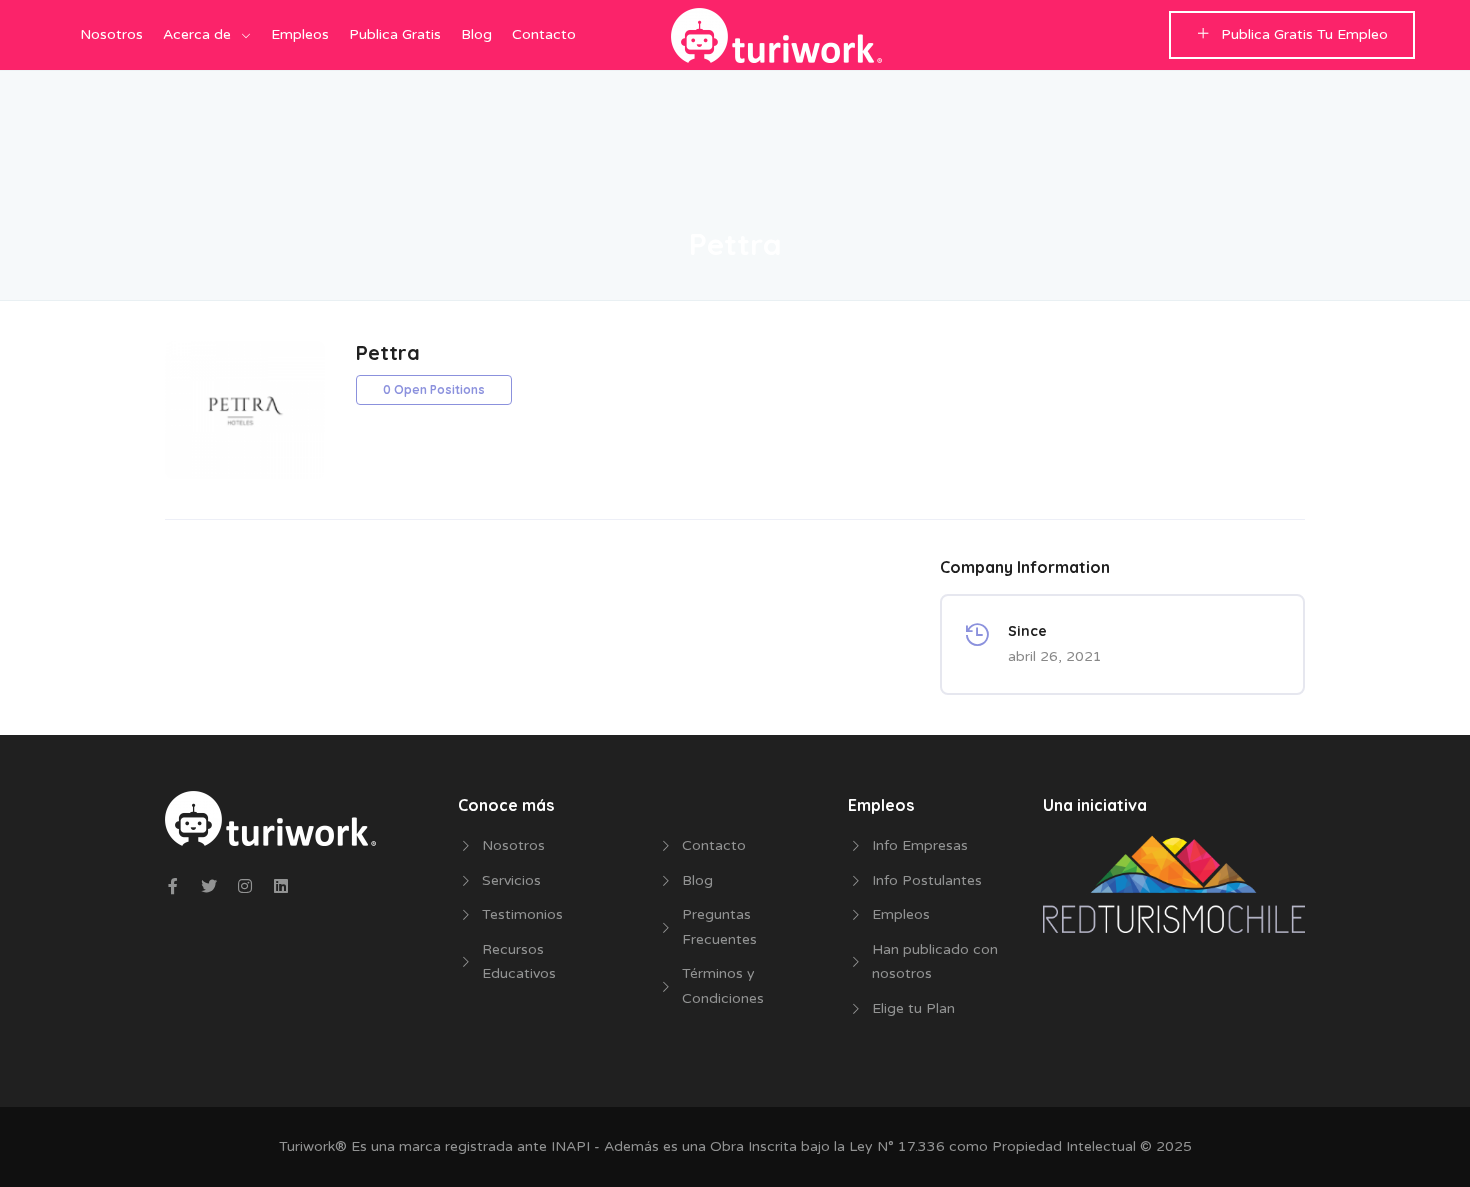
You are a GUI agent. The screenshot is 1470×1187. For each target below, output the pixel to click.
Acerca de (197, 34)
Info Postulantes (927, 880)
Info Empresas (920, 845)
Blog (476, 34)
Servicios (511, 880)
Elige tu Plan (913, 1008)
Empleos (300, 34)
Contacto (544, 34)
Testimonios (522, 914)
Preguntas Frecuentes (719, 927)
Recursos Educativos (519, 962)
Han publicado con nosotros (935, 962)
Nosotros (111, 34)
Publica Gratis (395, 34)
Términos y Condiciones (723, 986)
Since (1027, 631)
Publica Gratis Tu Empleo (1304, 34)
